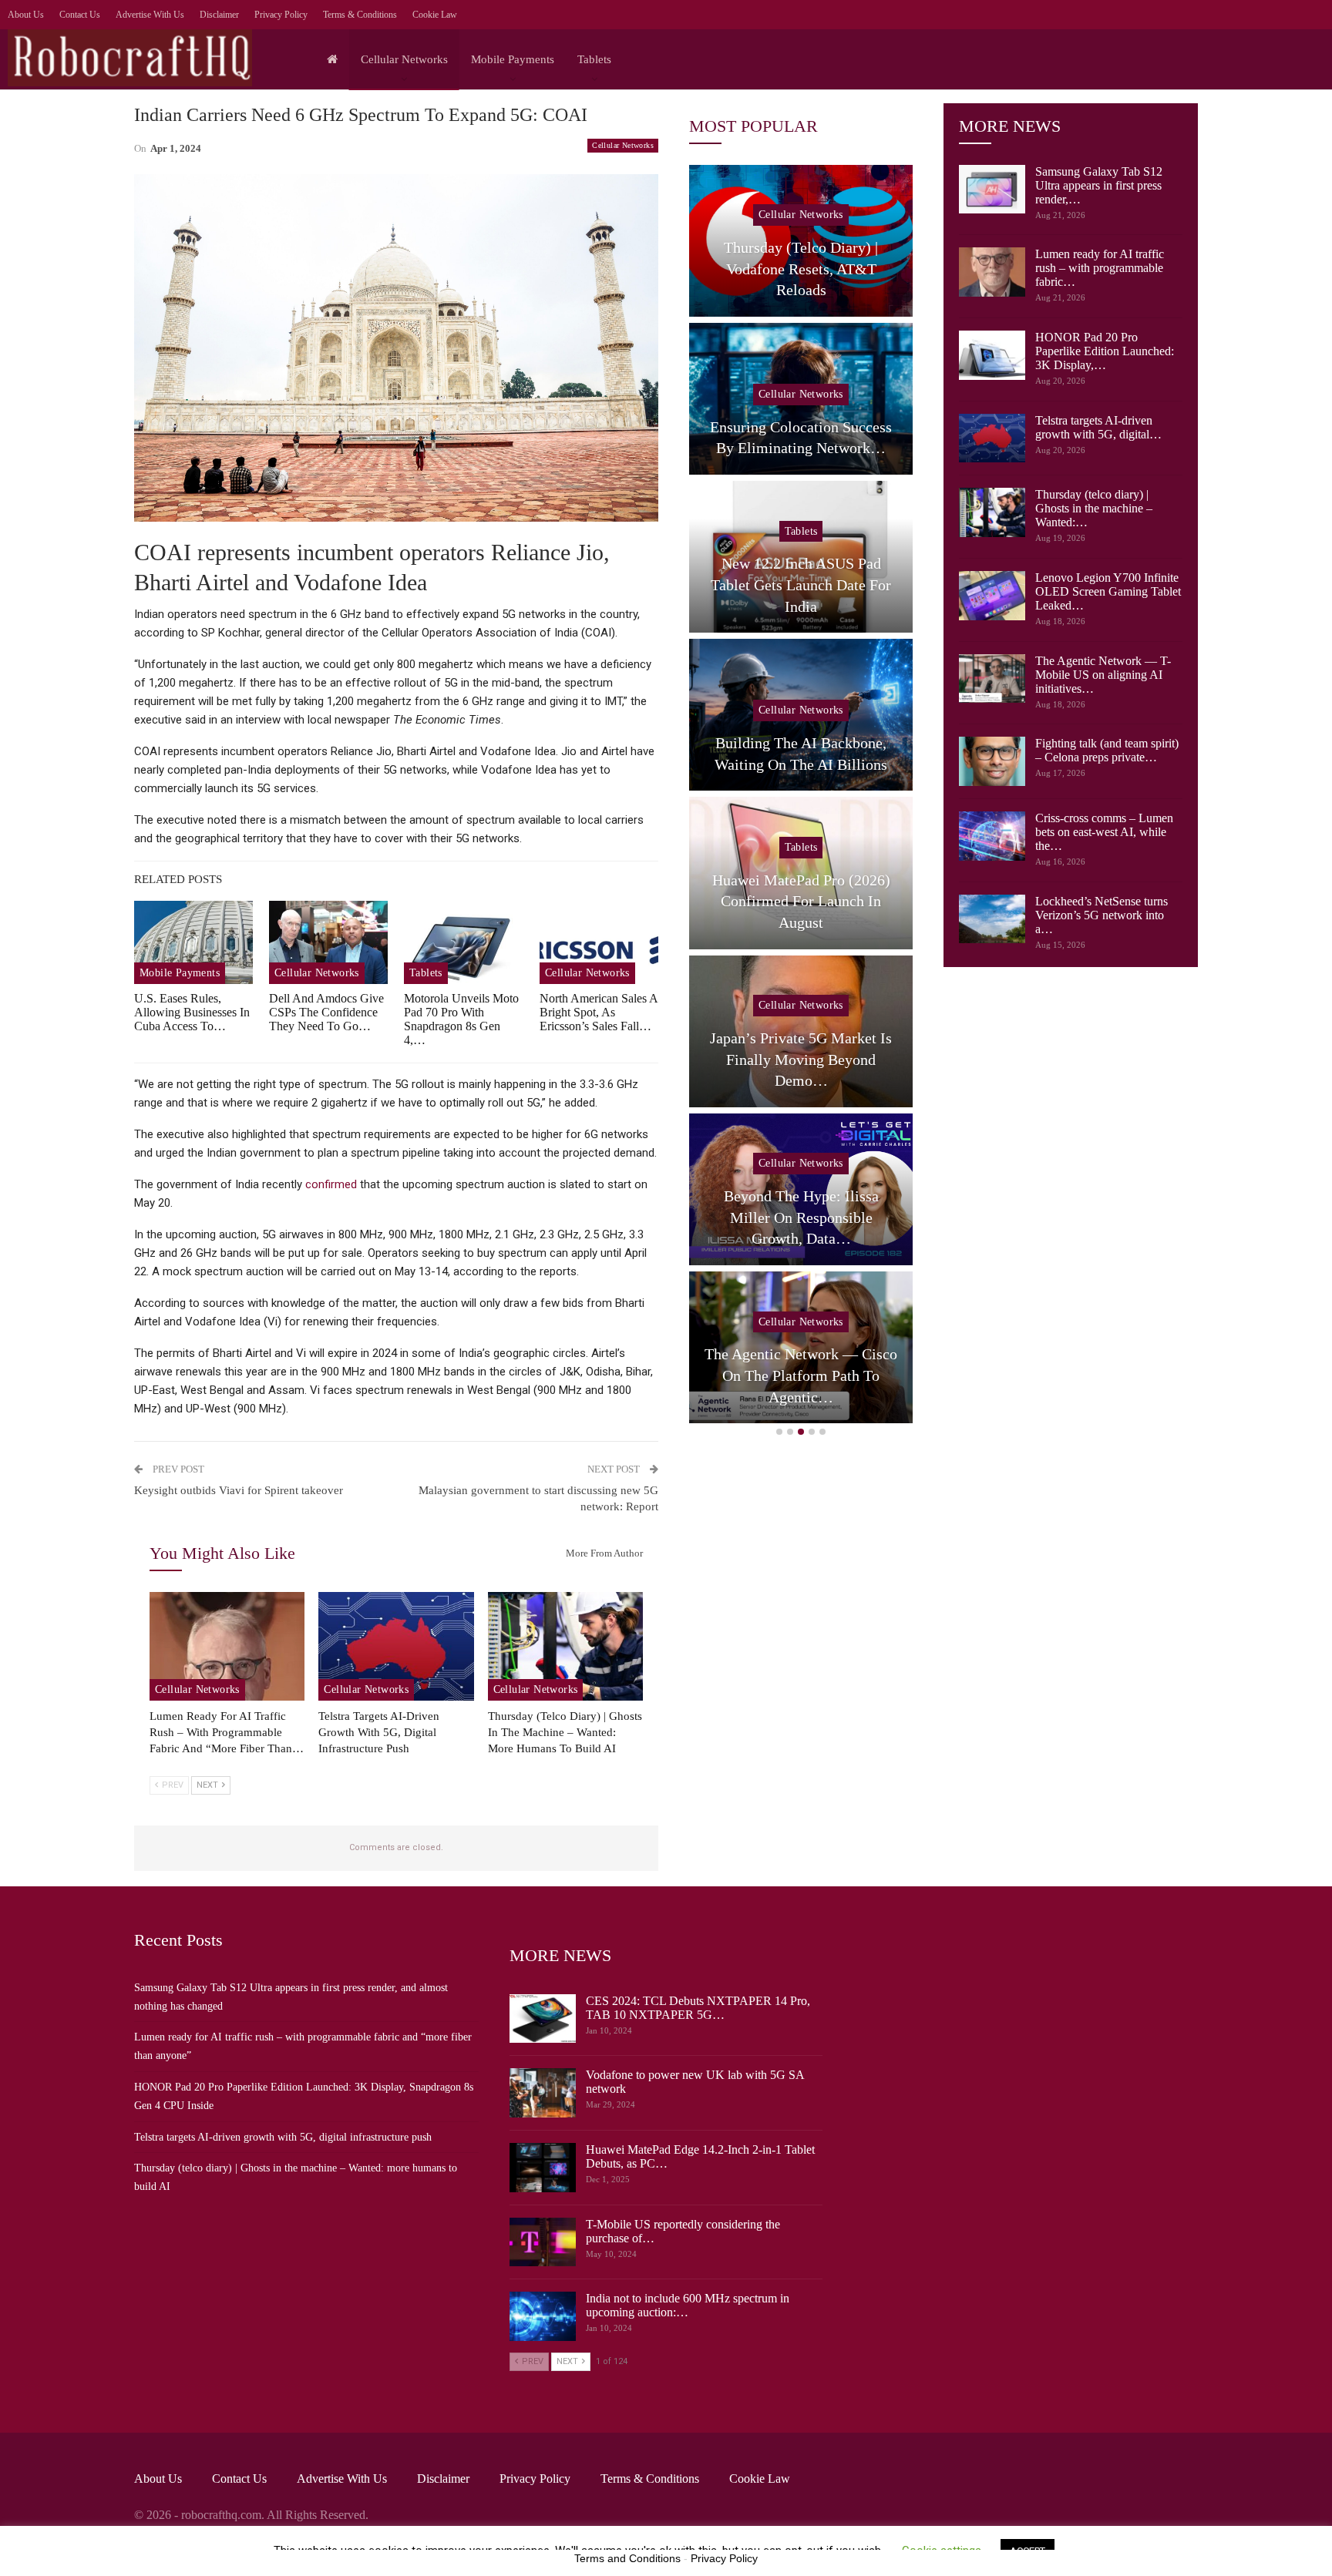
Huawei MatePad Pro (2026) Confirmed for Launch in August (801, 901)
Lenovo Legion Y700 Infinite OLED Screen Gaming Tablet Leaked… (1108, 591)
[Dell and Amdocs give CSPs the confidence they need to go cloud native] (328, 942)
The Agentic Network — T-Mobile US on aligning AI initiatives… (1103, 675)
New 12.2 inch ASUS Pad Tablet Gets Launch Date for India (801, 584)
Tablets (594, 59)
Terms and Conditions (627, 2558)
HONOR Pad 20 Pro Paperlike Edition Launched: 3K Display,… (1105, 351)
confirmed (331, 1184)
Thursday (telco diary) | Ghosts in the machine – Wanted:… (1094, 508)
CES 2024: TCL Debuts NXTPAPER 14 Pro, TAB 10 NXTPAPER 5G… (698, 2008)
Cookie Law (435, 15)
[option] (801, 798)
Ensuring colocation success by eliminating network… (801, 438)
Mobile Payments (513, 59)
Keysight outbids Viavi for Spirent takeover (239, 1490)
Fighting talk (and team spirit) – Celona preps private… (1107, 750)
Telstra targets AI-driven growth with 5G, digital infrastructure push (283, 2137)
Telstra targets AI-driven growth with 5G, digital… (1098, 427)
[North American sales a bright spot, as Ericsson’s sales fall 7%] (599, 942)
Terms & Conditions (360, 15)
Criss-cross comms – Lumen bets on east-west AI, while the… (1104, 832)
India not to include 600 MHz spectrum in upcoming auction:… (688, 2305)
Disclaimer (219, 15)
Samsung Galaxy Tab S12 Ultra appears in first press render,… (1099, 185)
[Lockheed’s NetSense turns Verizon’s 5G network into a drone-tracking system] (992, 919)
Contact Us (80, 15)
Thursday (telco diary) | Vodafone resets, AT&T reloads (801, 269)
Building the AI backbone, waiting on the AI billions (801, 754)
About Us (26, 15)
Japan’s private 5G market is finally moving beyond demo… (801, 1059)
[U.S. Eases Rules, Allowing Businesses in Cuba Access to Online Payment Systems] (193, 942)
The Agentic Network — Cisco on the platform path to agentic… (801, 1375)
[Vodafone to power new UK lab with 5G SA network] (543, 2093)
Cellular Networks (404, 59)
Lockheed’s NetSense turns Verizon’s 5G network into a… (1102, 915)
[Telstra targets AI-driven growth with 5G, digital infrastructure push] (396, 1646)
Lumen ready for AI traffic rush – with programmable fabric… (1100, 268)
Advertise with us (150, 15)
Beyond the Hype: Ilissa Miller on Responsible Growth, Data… (801, 1217)
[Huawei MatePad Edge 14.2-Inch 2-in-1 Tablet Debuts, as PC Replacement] (543, 2168)
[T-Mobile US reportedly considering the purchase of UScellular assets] (543, 2242)
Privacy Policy (281, 15)
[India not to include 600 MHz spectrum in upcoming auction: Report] (543, 2316)
